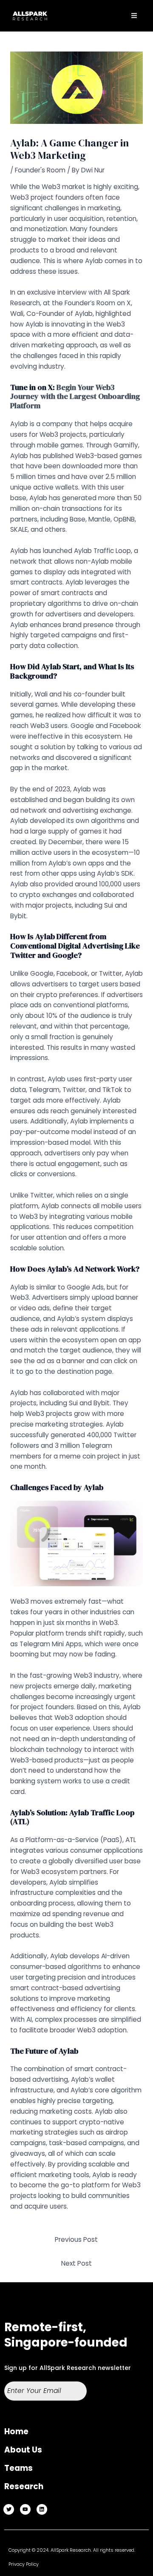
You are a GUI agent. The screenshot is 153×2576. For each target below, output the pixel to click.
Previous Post (76, 2239)
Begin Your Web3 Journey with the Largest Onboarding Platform (75, 397)
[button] (134, 16)
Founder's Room (40, 170)
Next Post (76, 2263)
